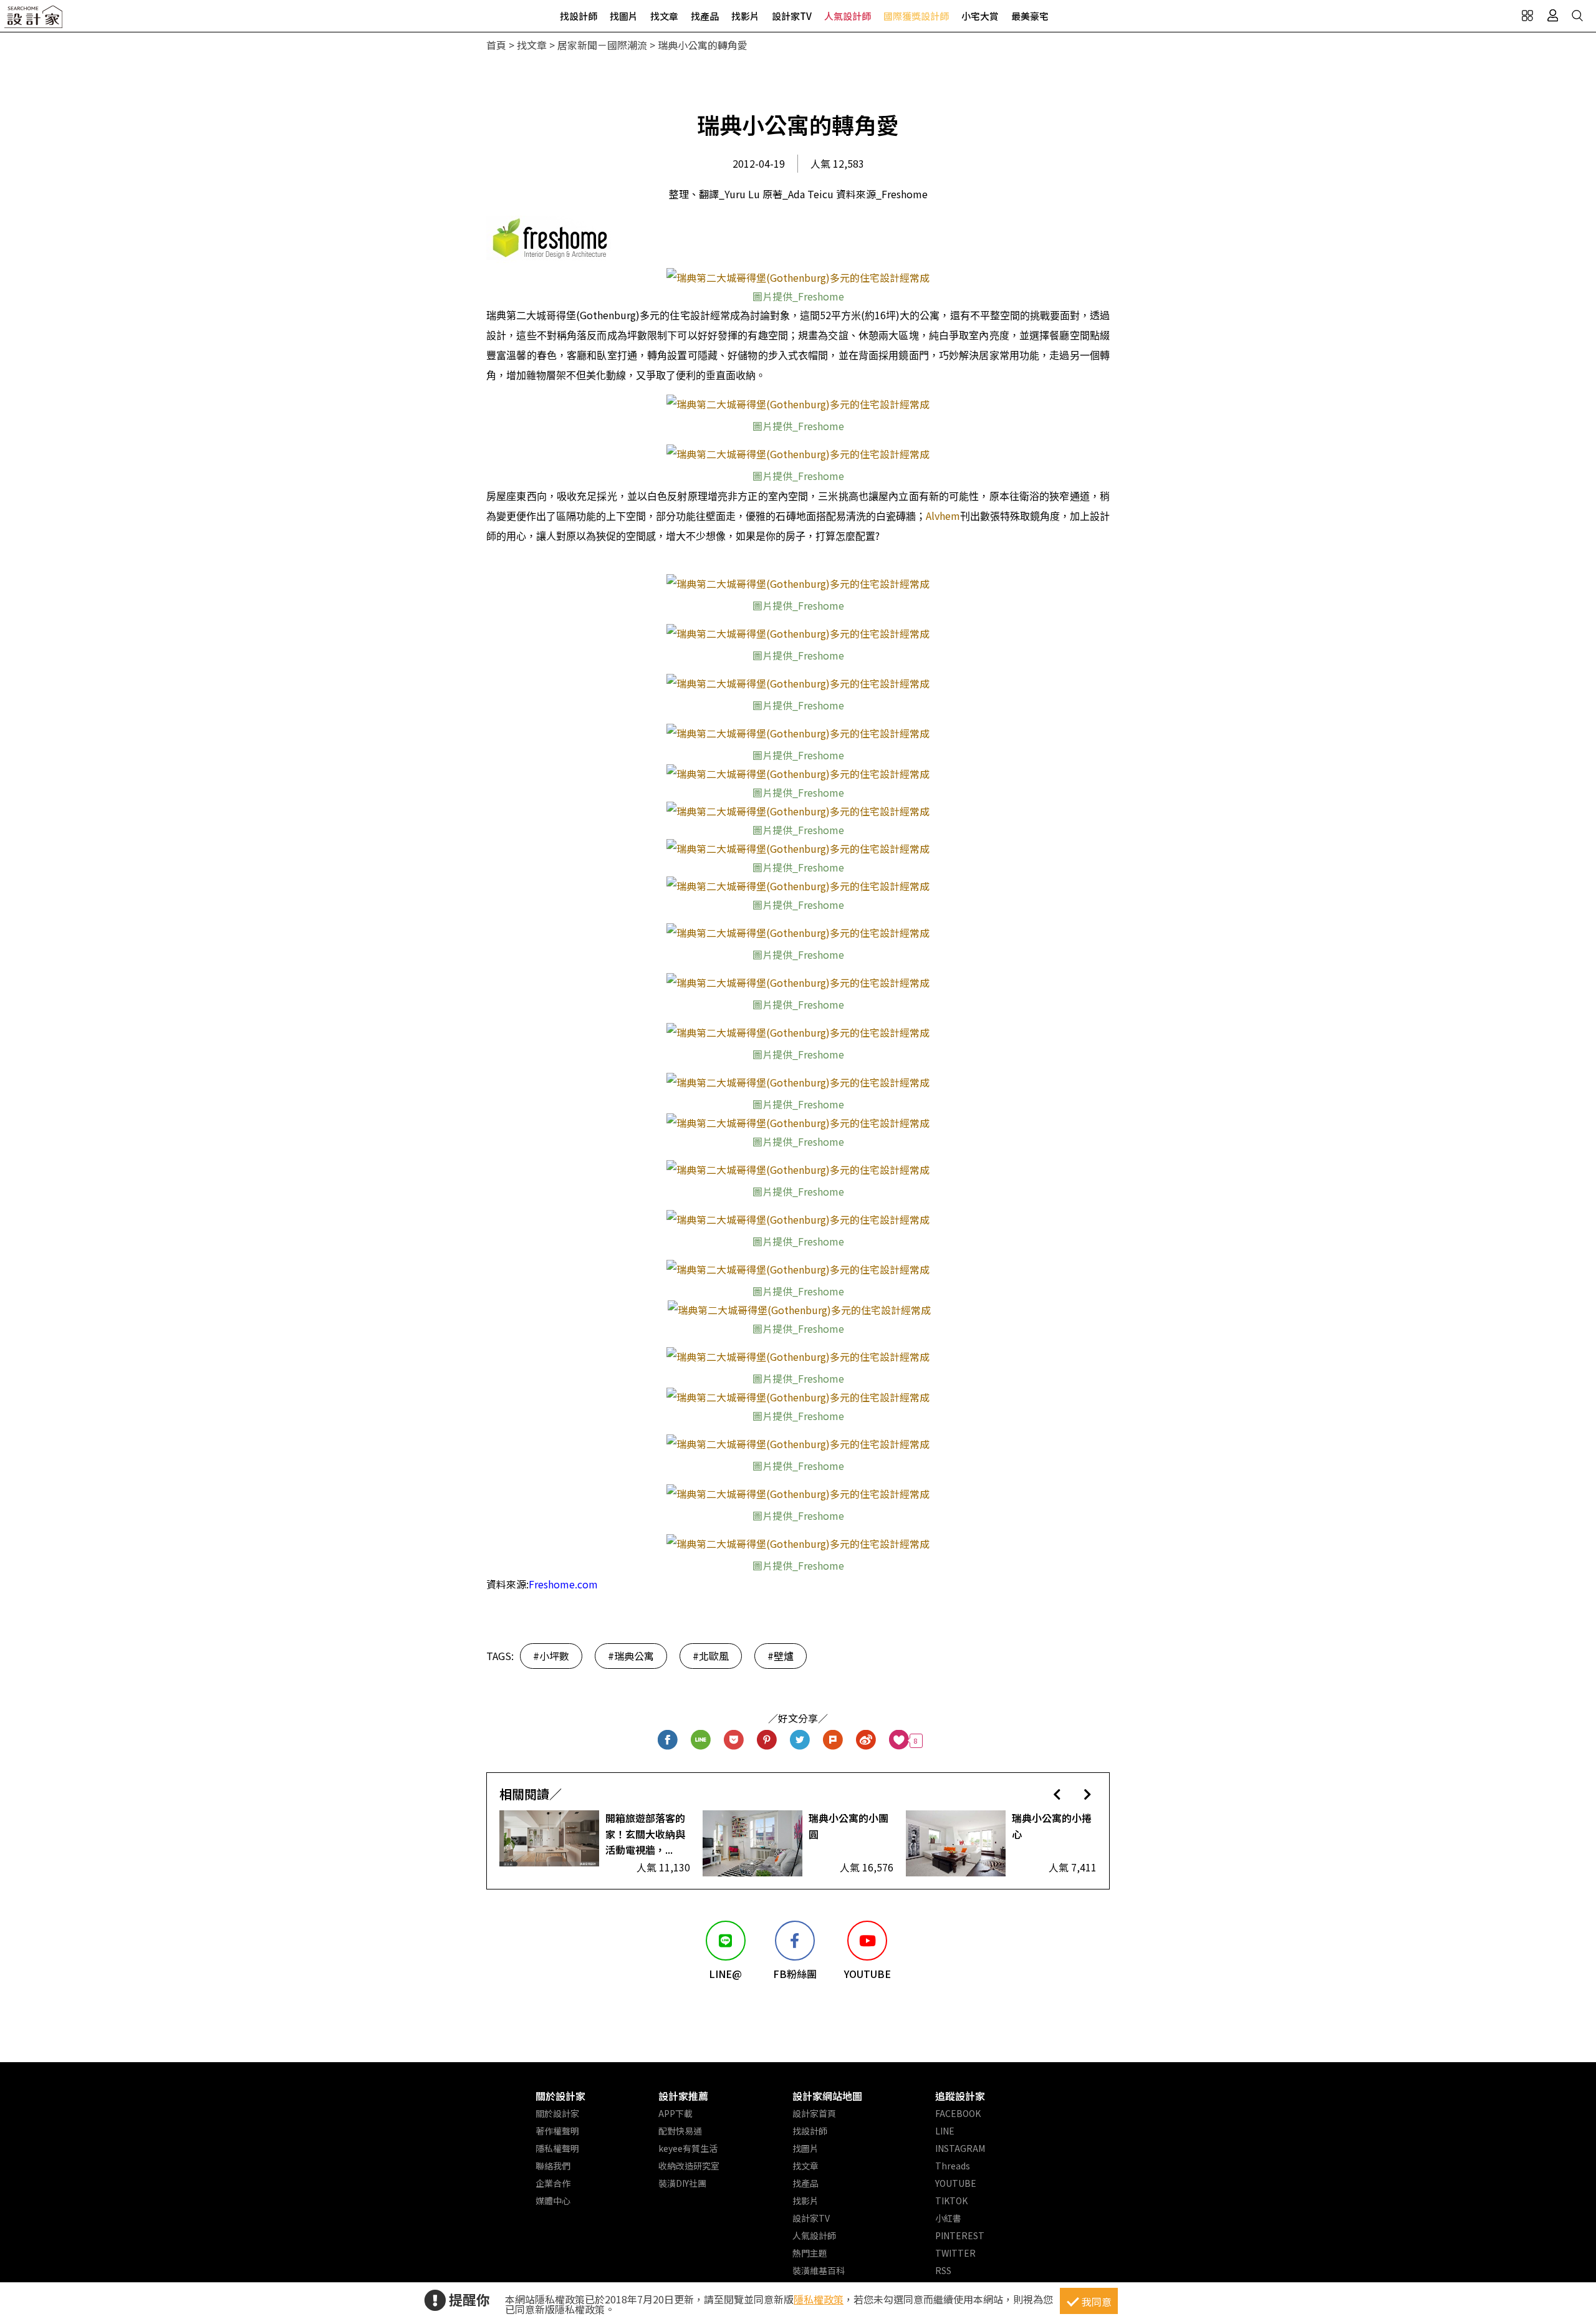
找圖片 (624, 16)
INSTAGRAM (960, 2148)
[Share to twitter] (800, 1741)
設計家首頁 (814, 2113)
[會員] (1552, 16)
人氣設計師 (848, 16)
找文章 (664, 16)
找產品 (705, 16)
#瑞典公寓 (631, 1656)
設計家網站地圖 (827, 2096)
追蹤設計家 (960, 2096)
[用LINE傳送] (701, 1741)
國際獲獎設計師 (916, 16)
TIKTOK (951, 2201)
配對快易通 (680, 2131)
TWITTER (955, 2253)
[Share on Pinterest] (767, 1741)
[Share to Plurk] (833, 1741)
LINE (945, 2131)
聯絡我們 (553, 2166)
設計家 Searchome (34, 20)
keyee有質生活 (688, 2148)
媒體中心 (553, 2201)
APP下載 (675, 2113)
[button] (1057, 1794)
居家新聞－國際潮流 (602, 45)
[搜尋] (1577, 16)
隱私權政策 (819, 2299)
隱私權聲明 (557, 2148)
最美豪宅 (1030, 16)
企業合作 (553, 2183)
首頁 (496, 45)
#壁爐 (781, 1656)
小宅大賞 (980, 16)
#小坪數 (551, 1656)
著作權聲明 (557, 2131)
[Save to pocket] (734, 1741)
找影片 (745, 16)
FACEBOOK (958, 2113)
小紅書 (948, 2218)
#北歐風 (711, 1656)
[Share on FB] (668, 1741)
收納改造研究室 (689, 2166)
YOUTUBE (956, 2183)
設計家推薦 (683, 2096)
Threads (953, 2166)
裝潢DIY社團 (682, 2183)
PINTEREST (960, 2235)
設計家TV (792, 16)
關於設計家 (560, 2096)
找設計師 (579, 16)
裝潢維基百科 (819, 2270)
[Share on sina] (866, 1741)
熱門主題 (810, 2253)
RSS (943, 2270)
